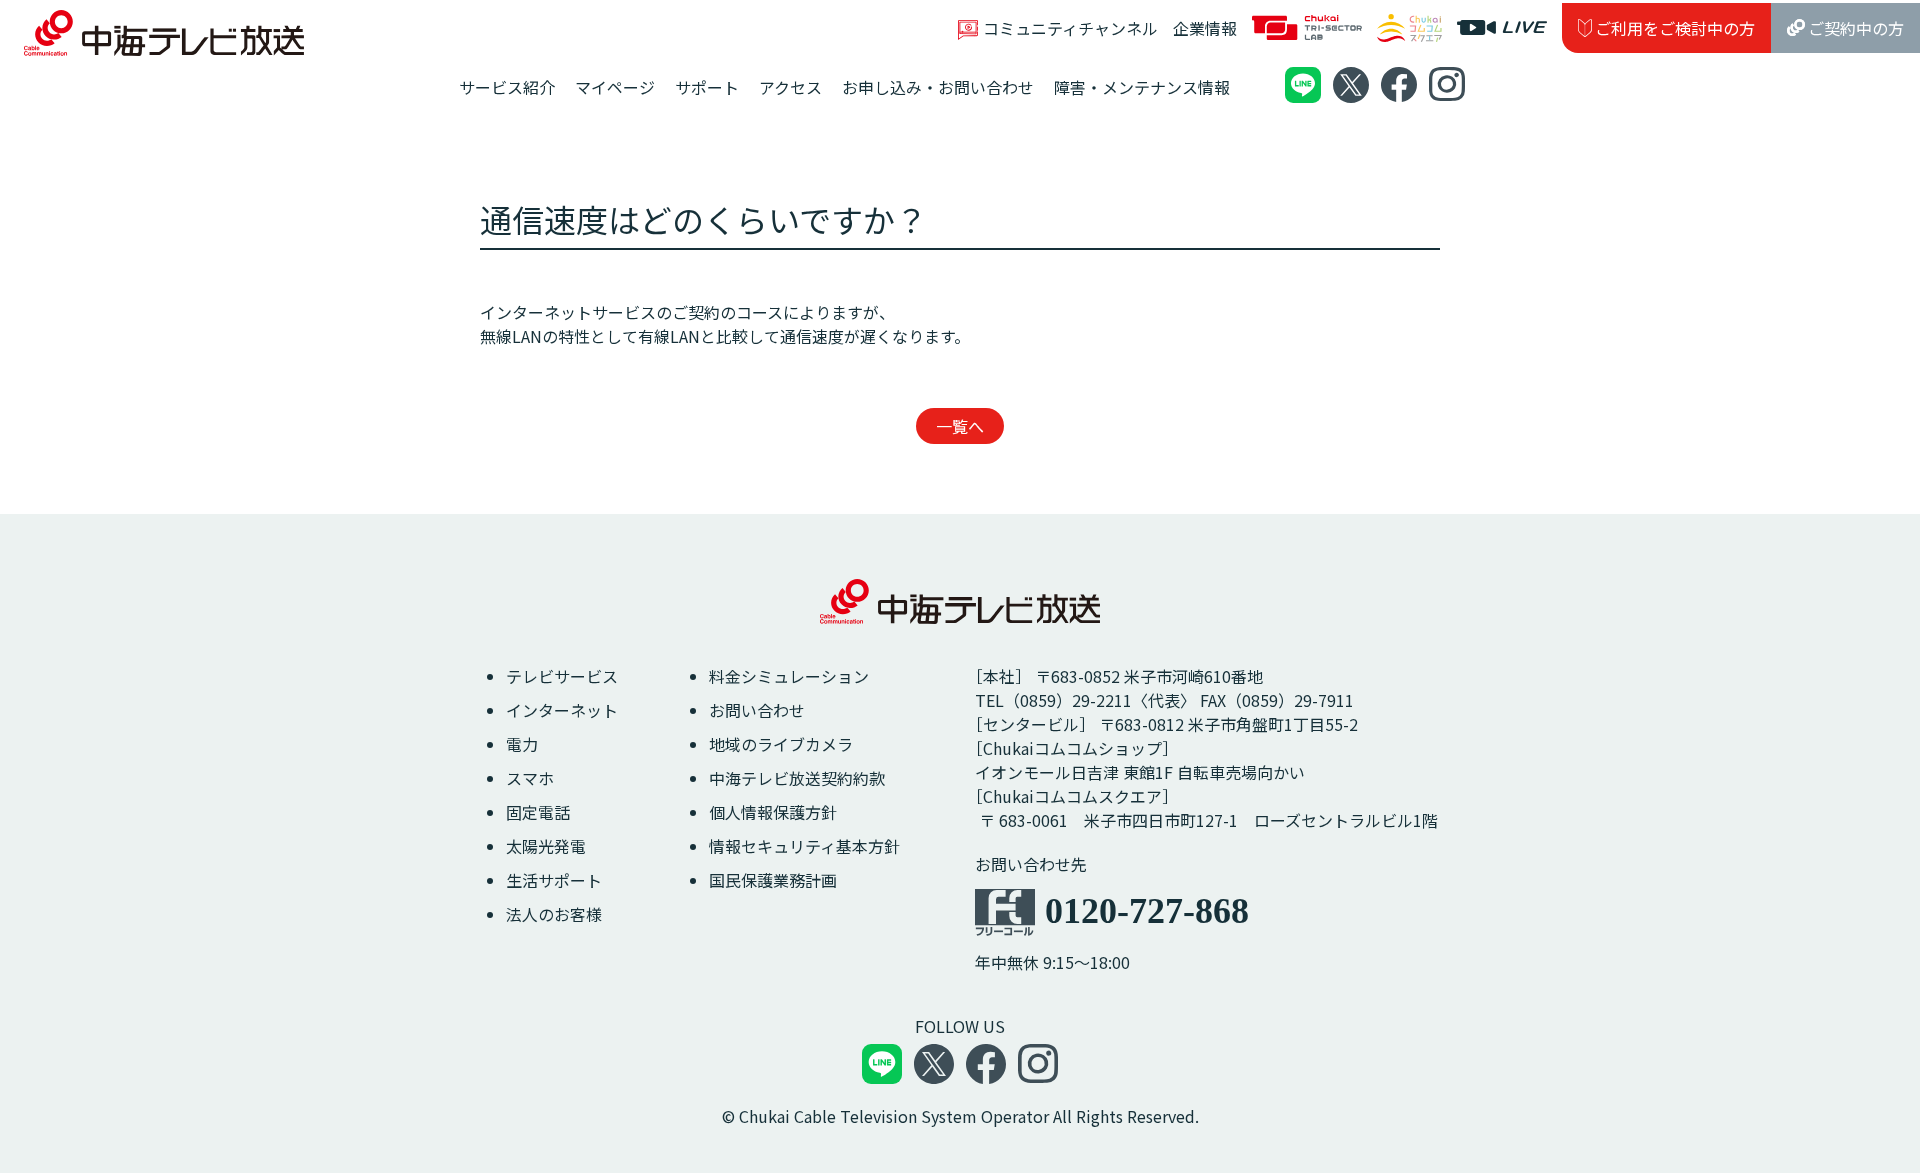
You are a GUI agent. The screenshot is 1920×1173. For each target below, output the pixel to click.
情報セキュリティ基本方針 (804, 846)
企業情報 (1205, 28)
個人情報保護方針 (773, 812)
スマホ (530, 778)
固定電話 (538, 812)
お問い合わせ (757, 710)
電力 (522, 744)
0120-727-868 (1147, 911)
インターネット (562, 710)
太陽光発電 (546, 846)
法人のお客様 (554, 914)
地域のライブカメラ (781, 744)
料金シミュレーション (789, 676)
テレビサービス (562, 676)
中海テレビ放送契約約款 (797, 778)
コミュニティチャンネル (1070, 28)
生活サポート (554, 880)
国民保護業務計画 (773, 880)
